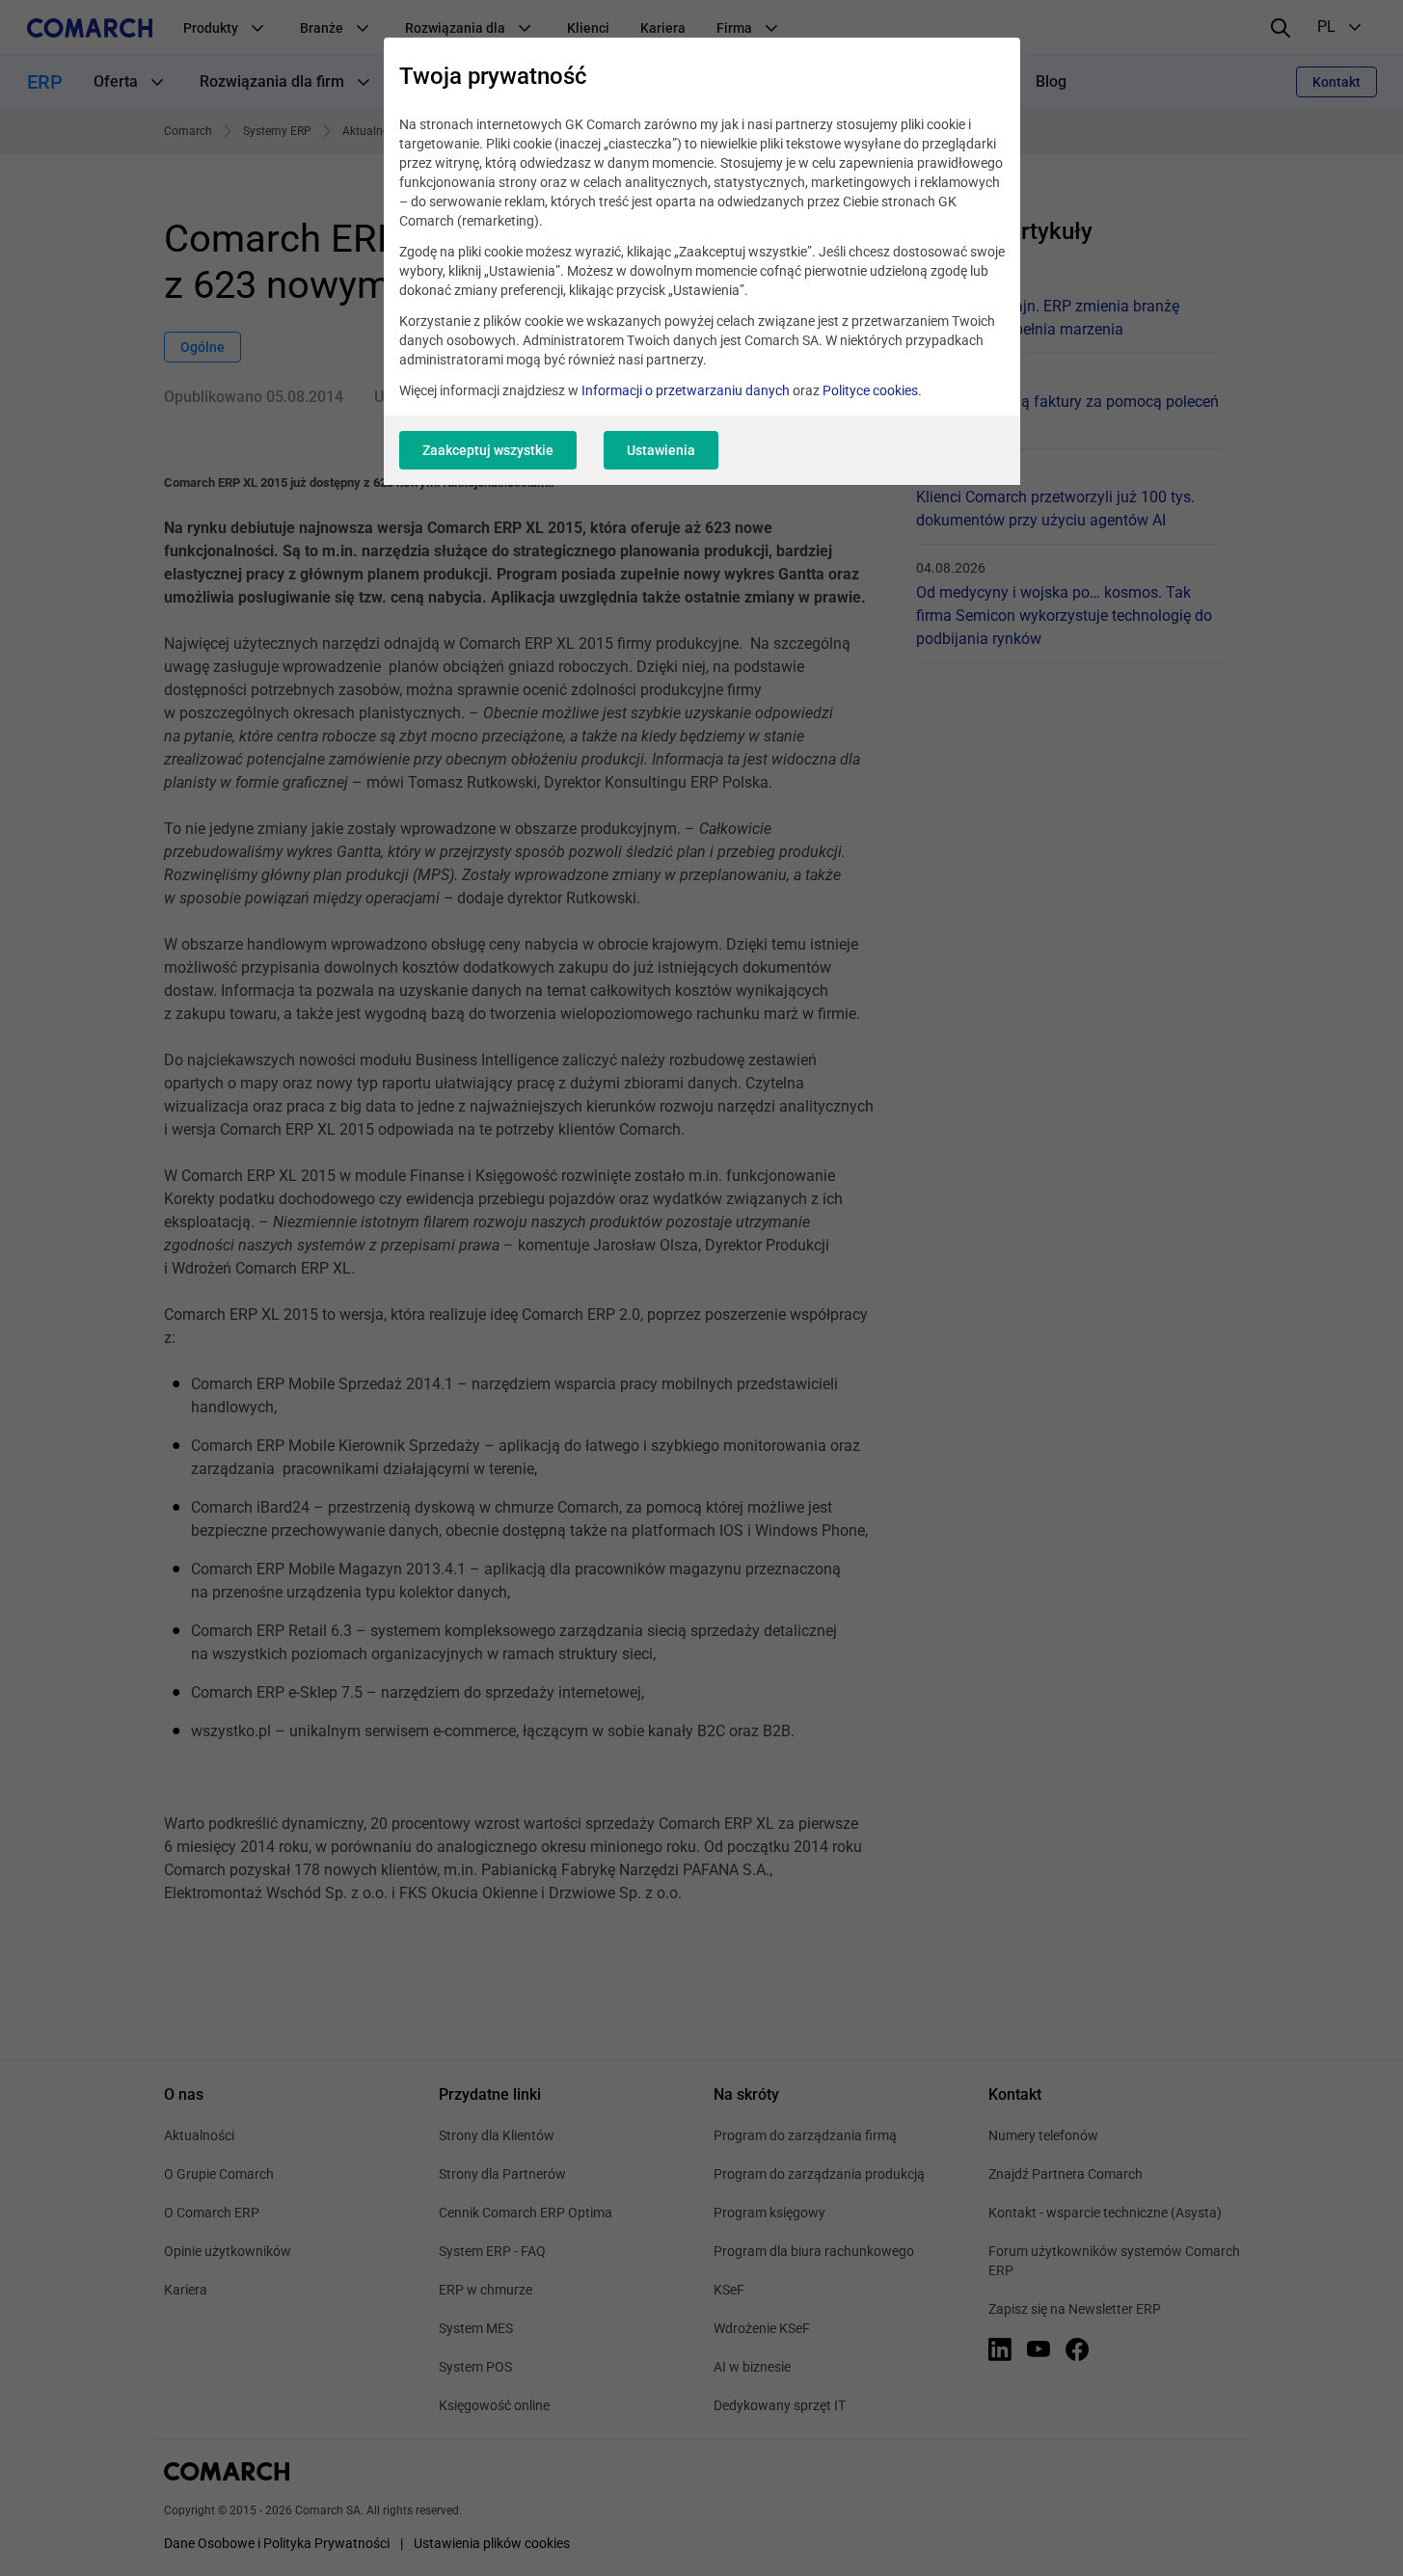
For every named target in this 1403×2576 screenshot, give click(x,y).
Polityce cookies (870, 390)
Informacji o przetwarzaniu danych (686, 390)
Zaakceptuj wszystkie (488, 450)
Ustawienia (661, 450)
